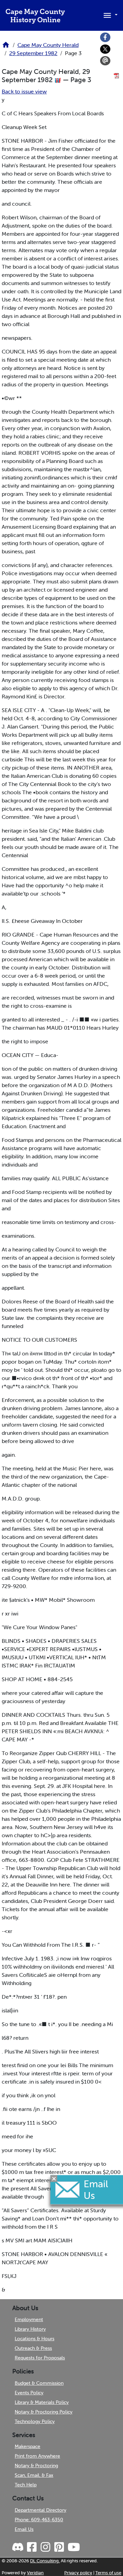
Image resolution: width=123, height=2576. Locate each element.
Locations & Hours (35, 2339)
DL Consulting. (45, 2561)
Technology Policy (35, 2421)
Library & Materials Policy (42, 2402)
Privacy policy (78, 2573)
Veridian (35, 2573)
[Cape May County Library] (6, 47)
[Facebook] (105, 37)
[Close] (54, 2178)
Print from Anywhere (37, 2456)
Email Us (24, 2529)
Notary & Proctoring (36, 2465)
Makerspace (28, 2446)
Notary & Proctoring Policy (44, 2412)
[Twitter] (105, 49)
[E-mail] (105, 61)
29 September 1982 (33, 53)
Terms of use (108, 2573)
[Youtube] (73, 2547)
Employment (29, 2319)
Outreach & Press (33, 2348)
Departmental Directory (40, 2510)
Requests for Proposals (40, 2358)
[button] (109, 15)
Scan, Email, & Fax (34, 2475)
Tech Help (26, 2485)
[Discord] (18, 2547)
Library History (30, 2329)
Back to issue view (24, 91)
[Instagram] (45, 2547)
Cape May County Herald (48, 45)
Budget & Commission (39, 2383)
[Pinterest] (59, 2547)
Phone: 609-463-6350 (39, 2520)
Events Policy (29, 2393)
